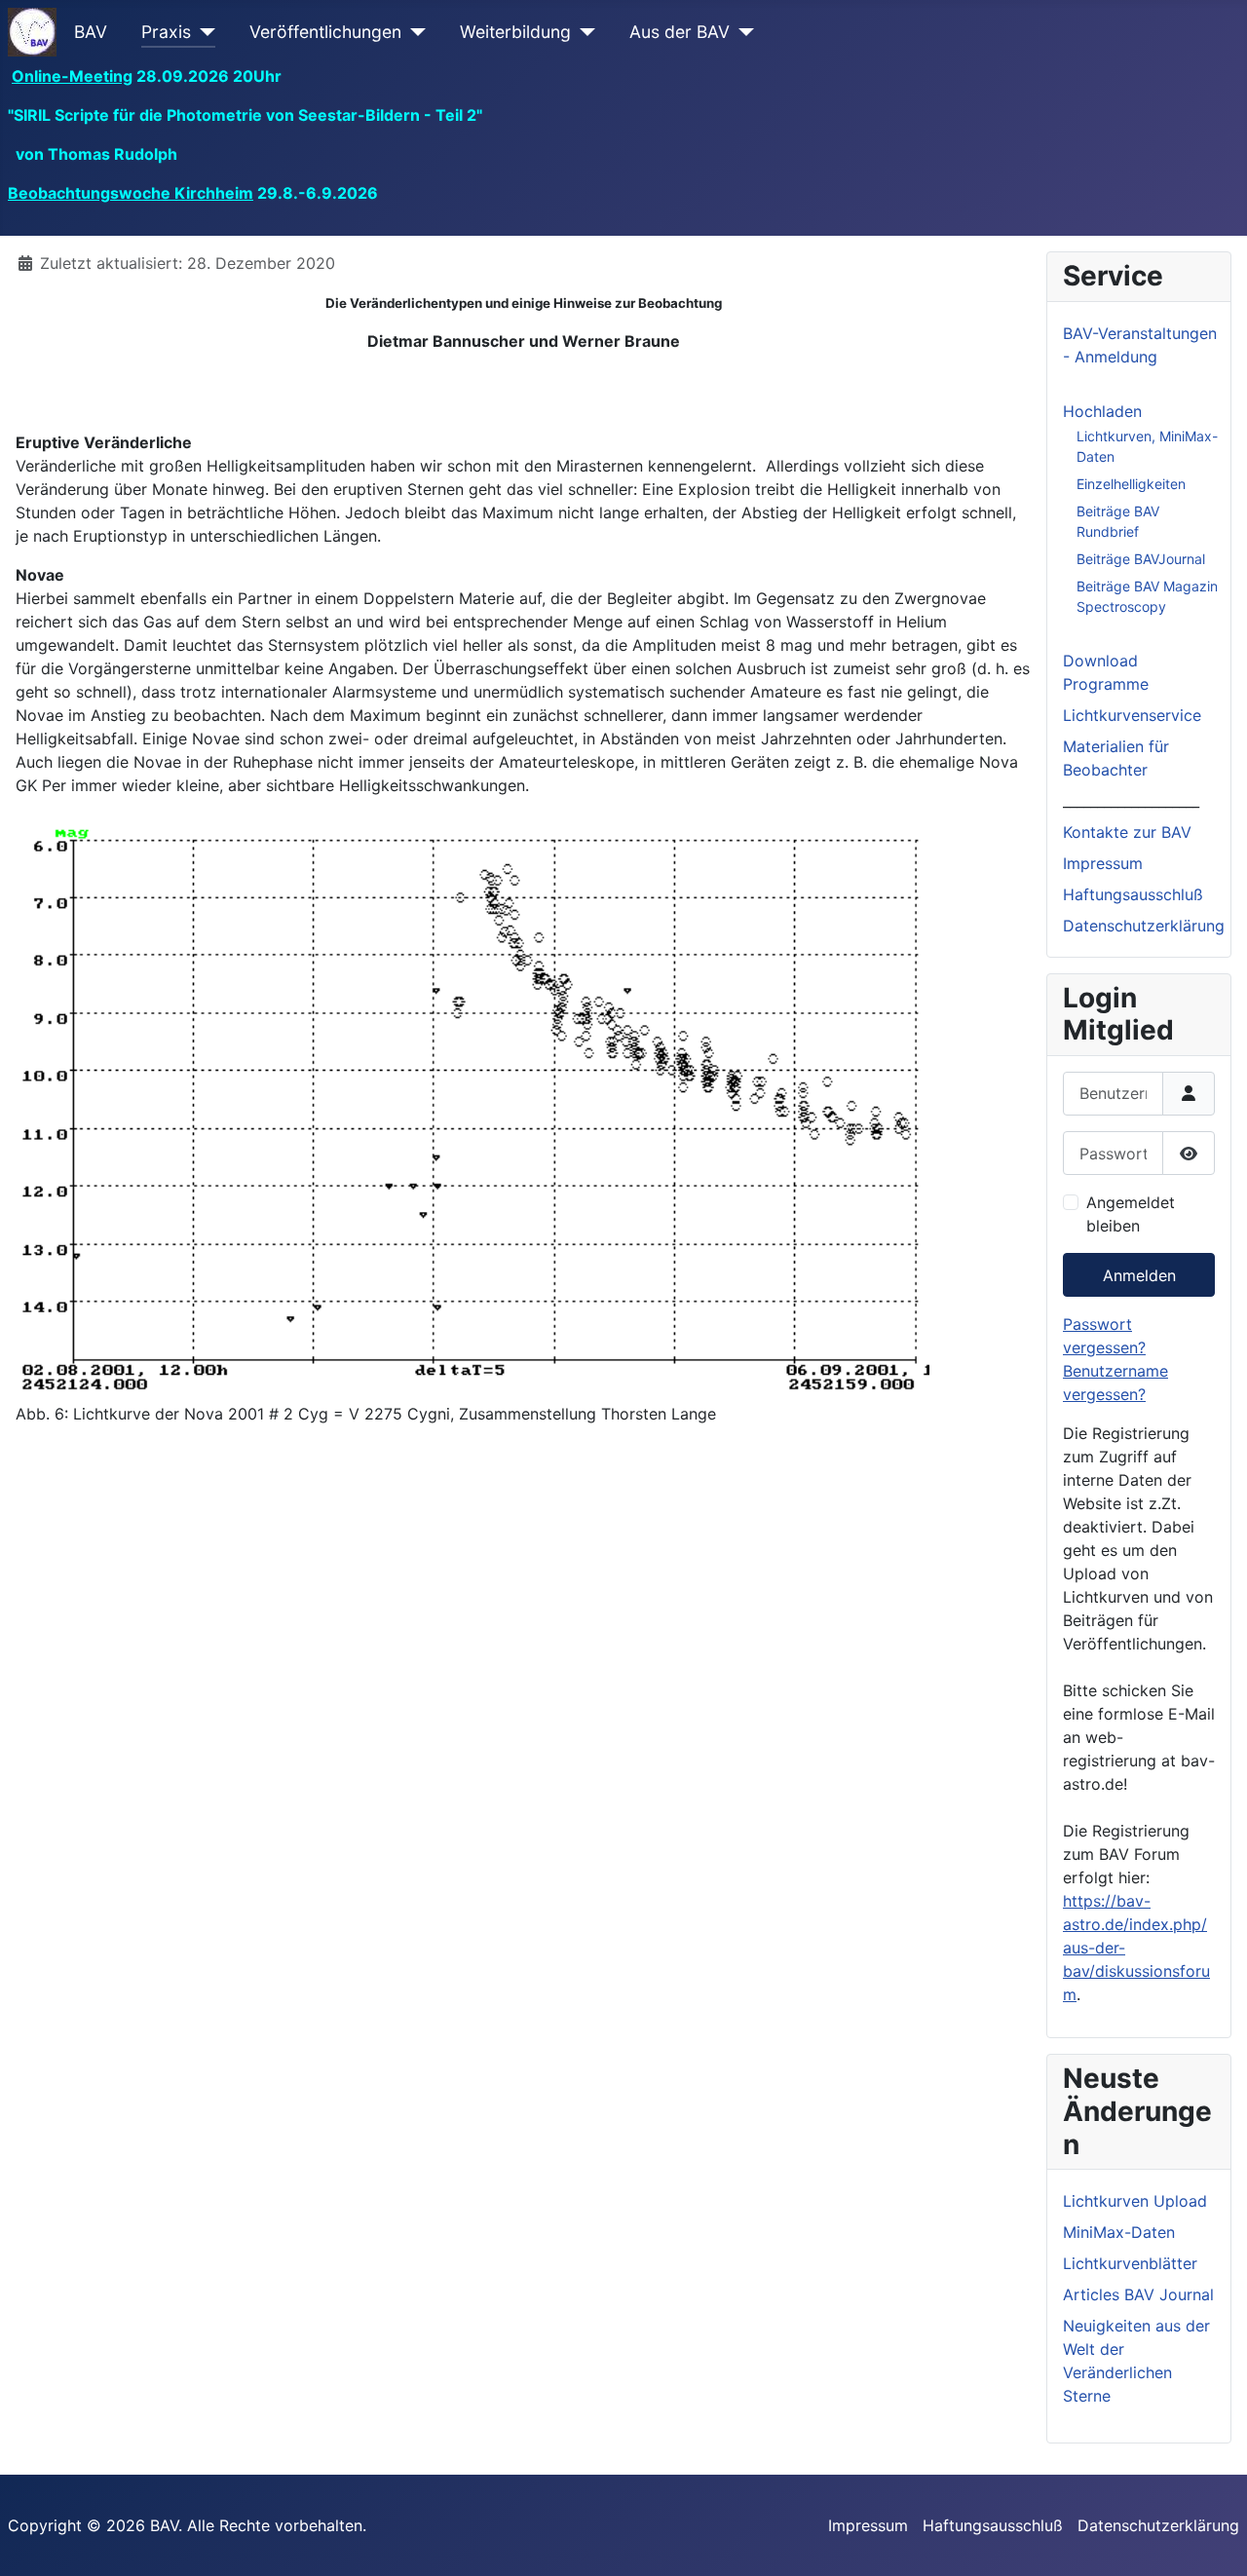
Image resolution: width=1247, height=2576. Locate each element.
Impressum (1103, 863)
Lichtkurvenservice (1132, 715)
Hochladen (1102, 411)
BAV (91, 32)
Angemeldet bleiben (1131, 1214)
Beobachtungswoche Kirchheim (131, 193)
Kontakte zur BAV (1127, 832)
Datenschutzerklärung (1144, 926)
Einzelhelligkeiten (1131, 484)
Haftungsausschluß (1133, 894)
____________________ (1131, 801)
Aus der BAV (680, 32)
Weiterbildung (515, 32)
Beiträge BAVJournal (1141, 559)
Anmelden (1139, 1275)
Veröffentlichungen (325, 32)
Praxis (166, 32)
